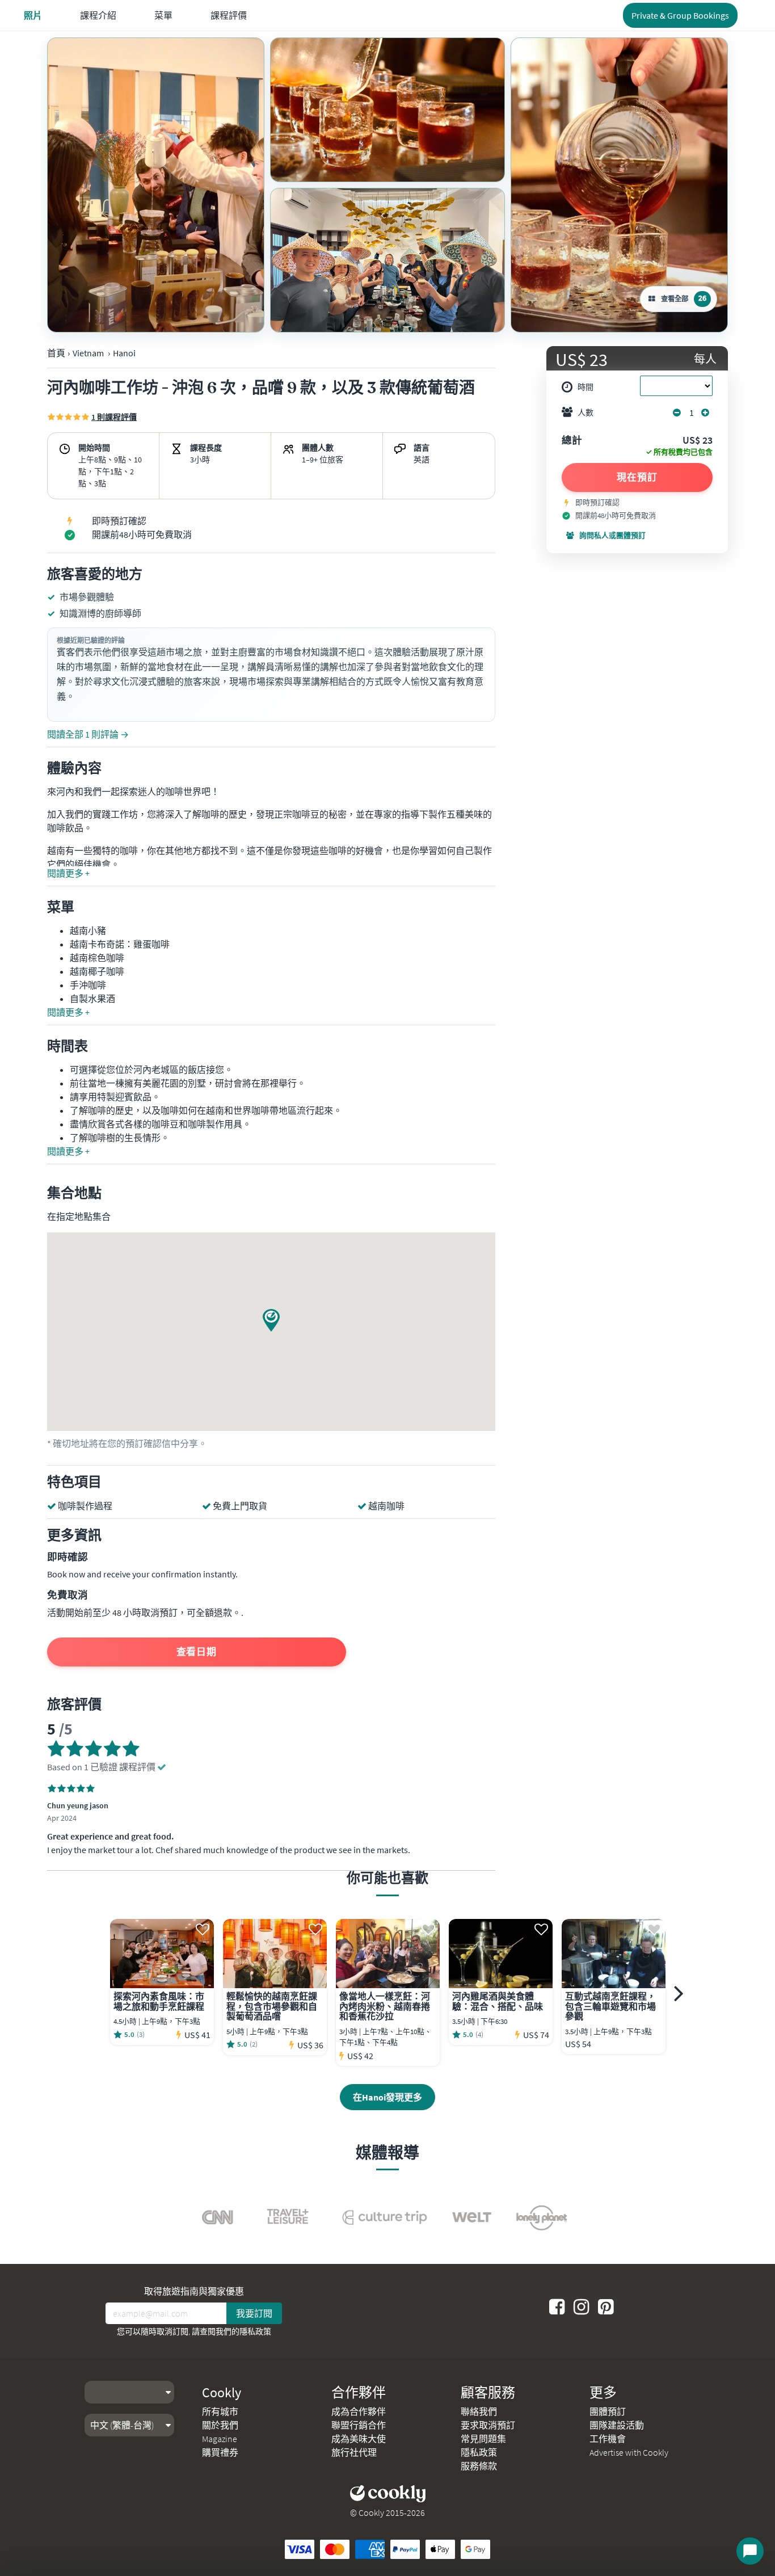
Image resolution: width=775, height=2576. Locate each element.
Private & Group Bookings (680, 15)
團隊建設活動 (617, 2425)
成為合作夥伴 (359, 2411)
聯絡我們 (479, 2411)
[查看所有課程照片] (156, 185)
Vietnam (88, 353)
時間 (586, 387)
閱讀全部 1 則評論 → (88, 734)
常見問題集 (483, 2439)
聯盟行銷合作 (359, 2425)
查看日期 (197, 1652)
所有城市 (220, 2411)
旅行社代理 (354, 2452)
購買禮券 (220, 2452)
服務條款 (479, 2466)
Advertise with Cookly (629, 2452)
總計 (572, 441)
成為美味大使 (359, 2439)
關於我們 (220, 2425)
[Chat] (750, 2551)
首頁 (56, 353)
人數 (586, 413)
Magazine (220, 2439)
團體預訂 (608, 2411)
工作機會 (608, 2439)
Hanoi (124, 353)
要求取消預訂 (488, 2425)
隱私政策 (255, 2331)
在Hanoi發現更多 (387, 2097)
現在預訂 (637, 477)
